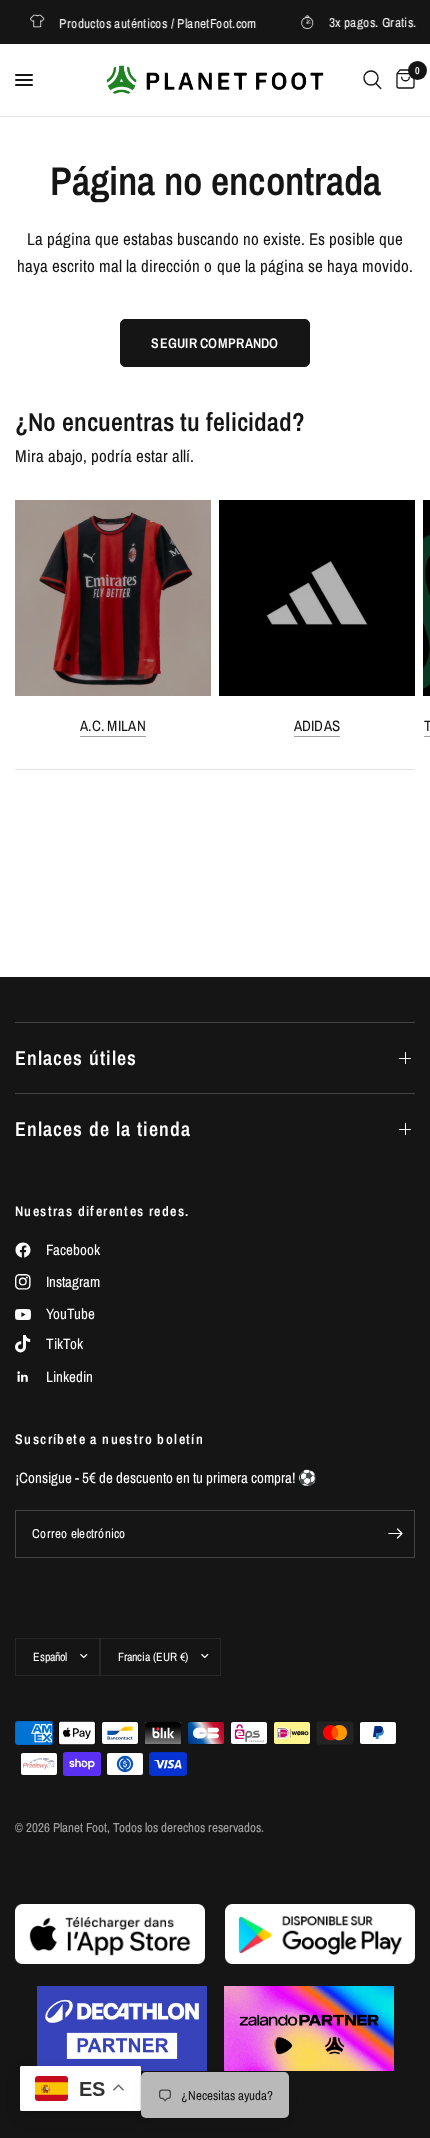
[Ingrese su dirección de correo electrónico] (395, 1534)
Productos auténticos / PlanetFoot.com (150, 22)
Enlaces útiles (76, 1057)
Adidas (317, 725)
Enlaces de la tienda (103, 1128)
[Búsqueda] (372, 80)
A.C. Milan (113, 725)
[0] (402, 80)
